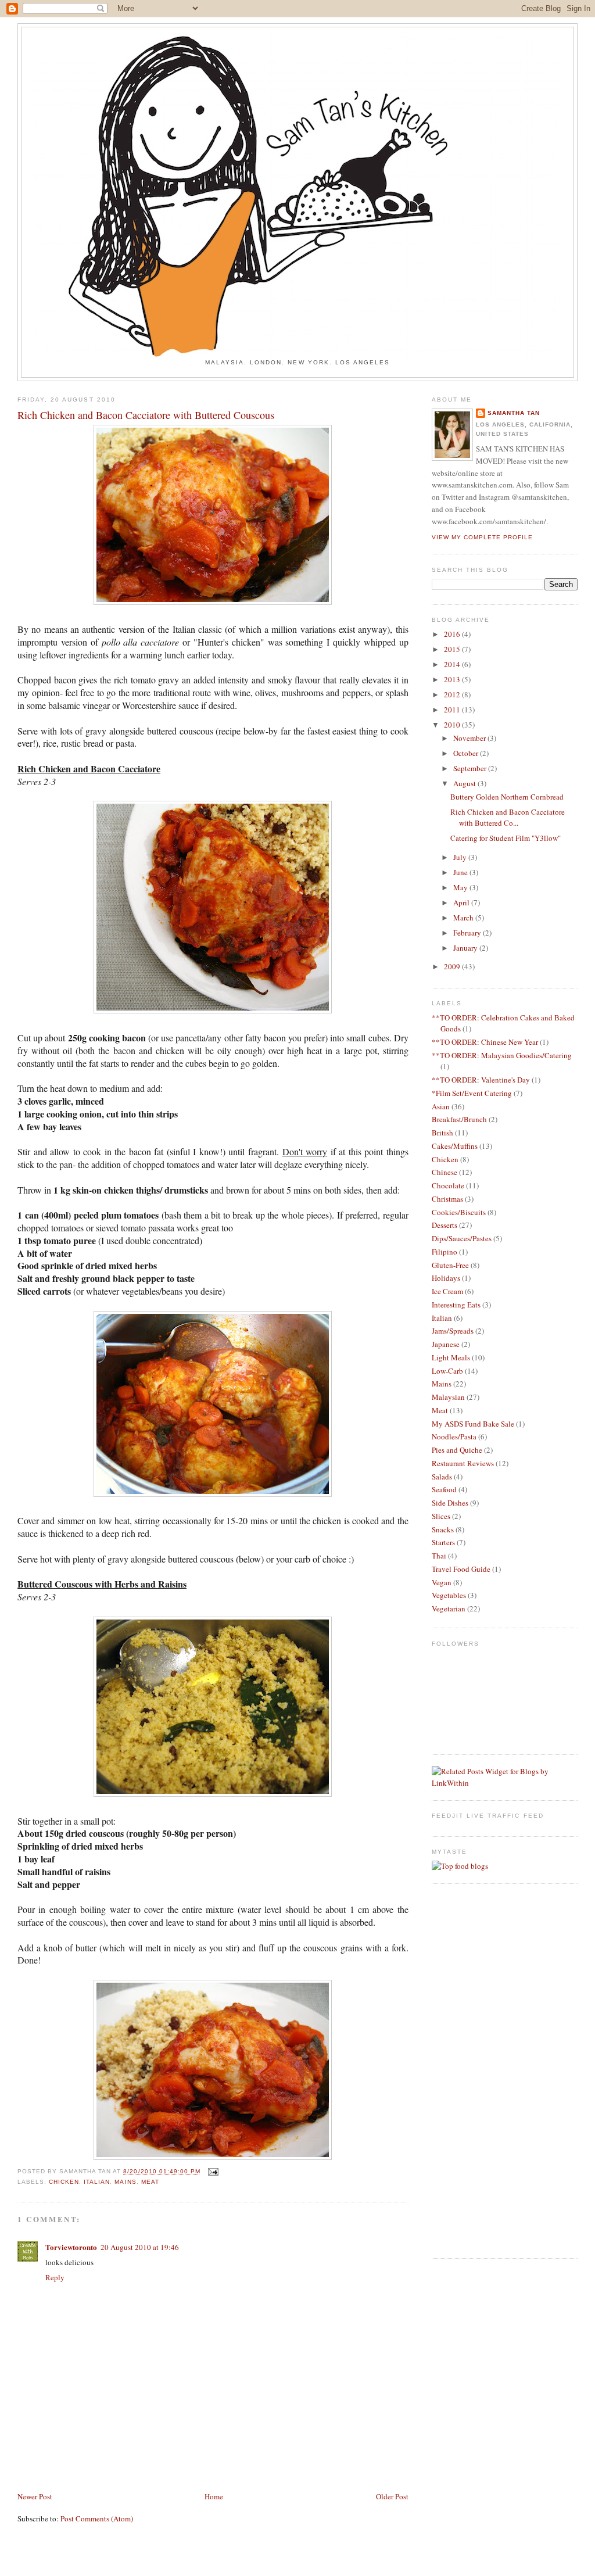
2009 (453, 966)
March (464, 918)
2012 (453, 694)
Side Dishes (450, 1503)
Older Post (392, 2496)
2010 (453, 725)
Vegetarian (449, 1608)
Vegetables (449, 1595)
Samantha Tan (514, 413)
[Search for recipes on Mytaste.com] (460, 1866)
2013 (453, 679)
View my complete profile (482, 537)
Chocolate (448, 1185)
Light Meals (451, 1357)
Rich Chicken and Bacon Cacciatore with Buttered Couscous (146, 415)
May (461, 887)
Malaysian (448, 1397)
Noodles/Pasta (454, 1436)
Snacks (443, 1529)
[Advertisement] (85, 2464)
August (465, 783)
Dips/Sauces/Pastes (462, 1238)
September (471, 768)
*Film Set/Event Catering (472, 1093)
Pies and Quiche (457, 1450)
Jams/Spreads (453, 1331)
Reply (55, 2277)
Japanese (446, 1344)
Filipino (445, 1252)
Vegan (442, 1582)
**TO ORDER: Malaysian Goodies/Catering (502, 1055)
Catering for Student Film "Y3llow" (506, 838)
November (470, 738)
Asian (441, 1106)
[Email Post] (212, 2171)
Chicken (64, 2182)
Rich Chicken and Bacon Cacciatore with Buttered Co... (508, 818)
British (442, 1133)
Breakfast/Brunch (459, 1119)
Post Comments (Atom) (97, 2518)
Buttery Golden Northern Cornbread (507, 797)
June (461, 872)
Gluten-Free (450, 1265)
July (461, 857)
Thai (439, 1556)
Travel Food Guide (461, 1569)
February (468, 933)
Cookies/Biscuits (459, 1212)
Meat (150, 2182)
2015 (453, 649)
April (462, 902)
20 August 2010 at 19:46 (140, 2247)
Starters (443, 1542)
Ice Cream (447, 1291)
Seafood (444, 1489)
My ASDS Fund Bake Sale (473, 1424)
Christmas (447, 1199)
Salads (442, 1477)
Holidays (446, 1278)
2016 (453, 634)
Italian (97, 2182)
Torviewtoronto (71, 2247)
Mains (125, 2182)
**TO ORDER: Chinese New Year (485, 1042)
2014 (453, 664)
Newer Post (35, 2496)
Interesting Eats (456, 1305)
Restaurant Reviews (463, 1463)
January (466, 948)
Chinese (445, 1172)
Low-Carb (447, 1371)
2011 (453, 710)
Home (214, 2496)
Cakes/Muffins (455, 1146)
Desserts (445, 1225)
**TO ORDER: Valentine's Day (481, 1080)
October (467, 753)
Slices (441, 1516)
